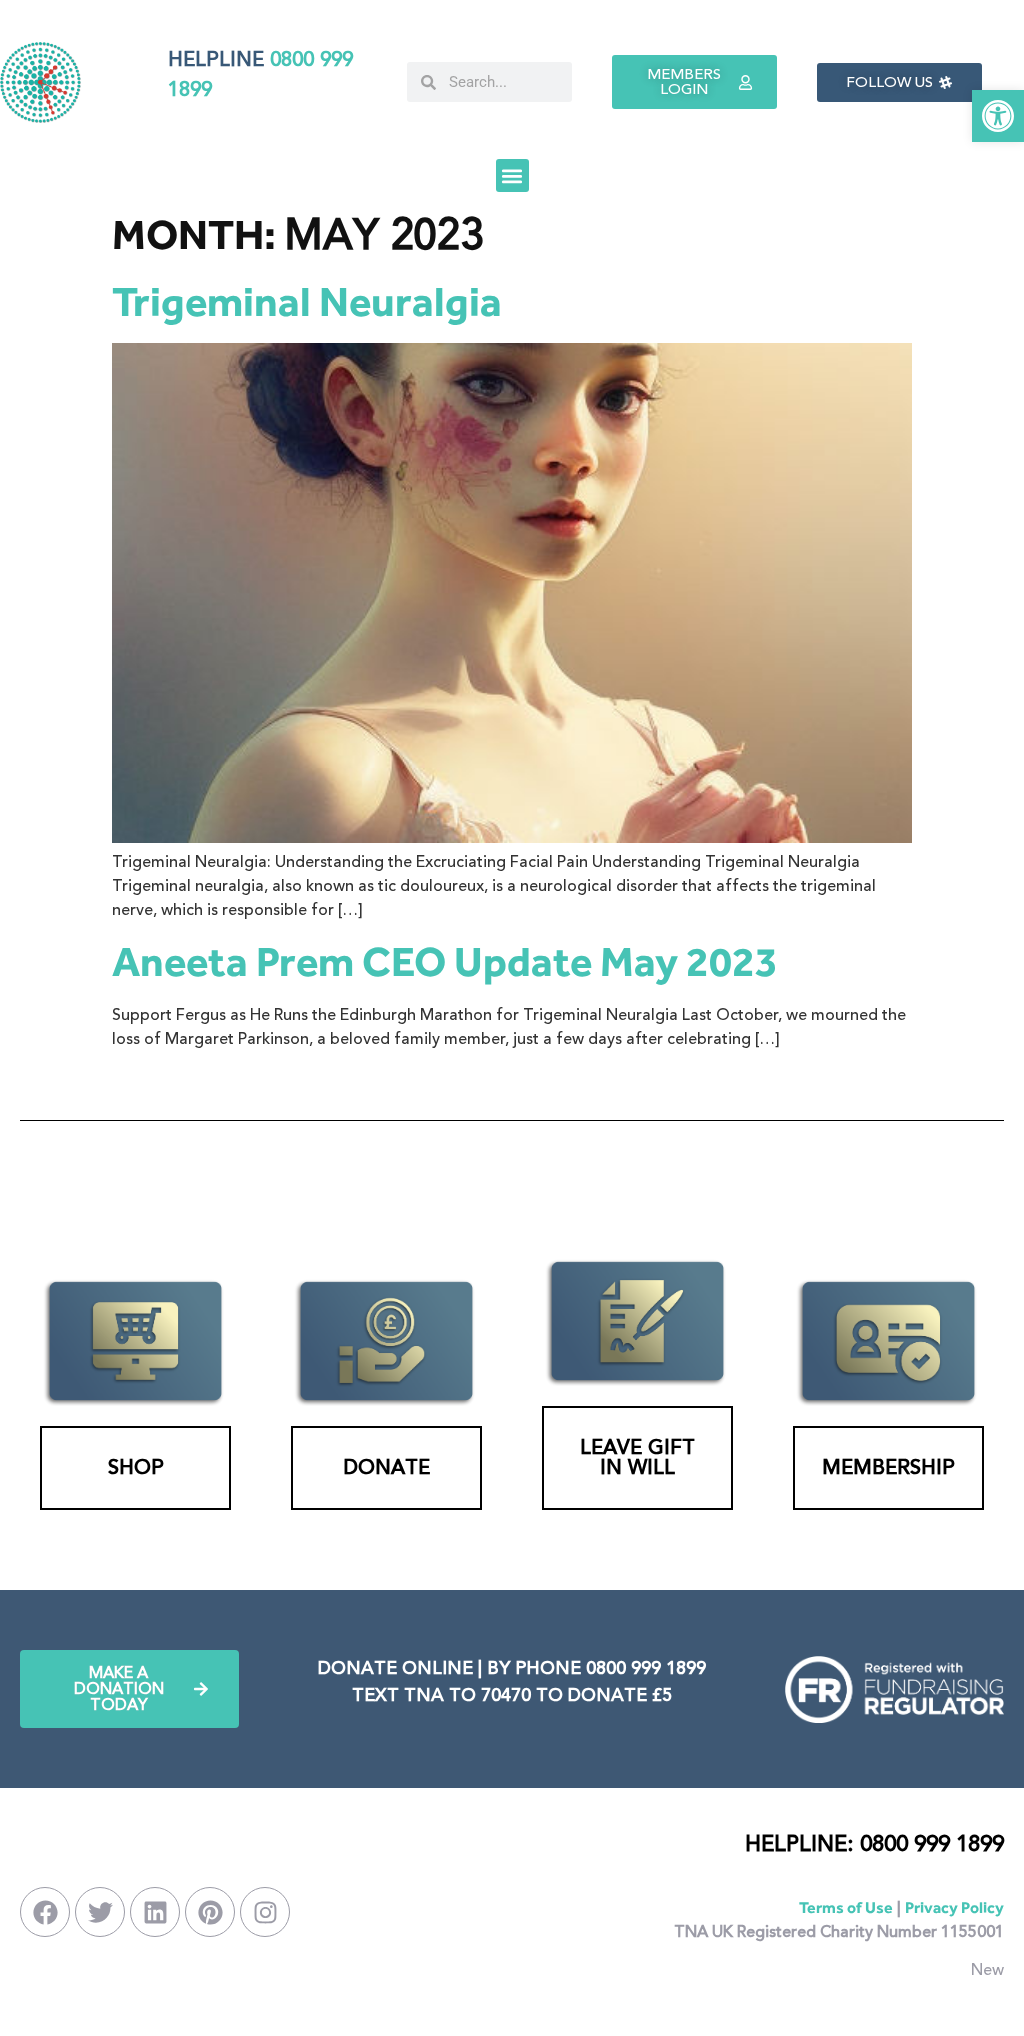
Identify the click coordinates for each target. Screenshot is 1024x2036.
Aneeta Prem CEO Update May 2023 (445, 961)
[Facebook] (45, 1912)
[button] (998, 116)
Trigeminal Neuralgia (307, 301)
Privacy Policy (954, 1907)
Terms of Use (846, 1907)
